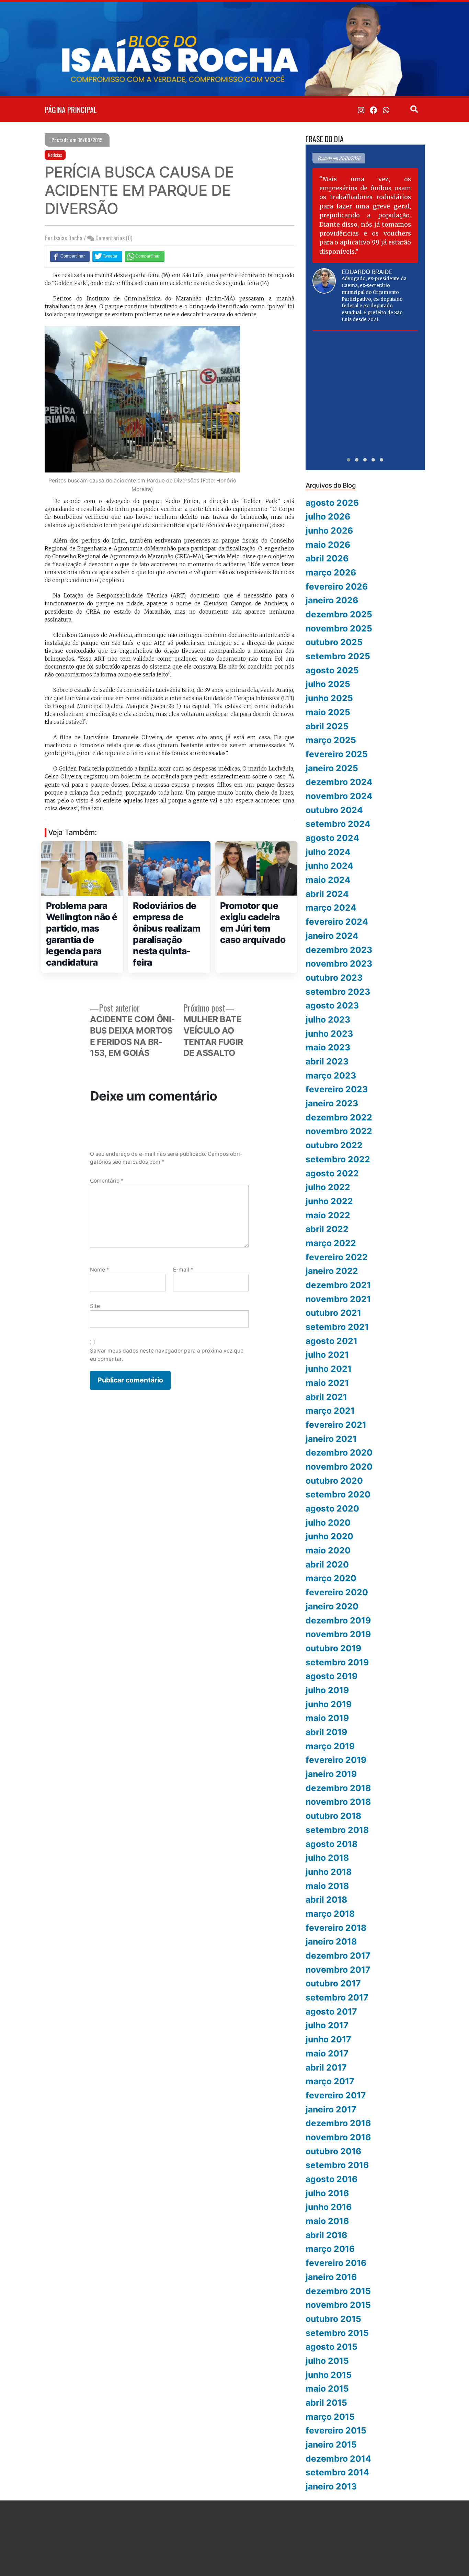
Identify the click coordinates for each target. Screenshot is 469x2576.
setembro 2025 (338, 656)
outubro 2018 (333, 1816)
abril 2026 (327, 558)
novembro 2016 (338, 2137)
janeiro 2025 (332, 768)
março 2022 (331, 1243)
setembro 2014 (337, 2472)
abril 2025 (327, 726)
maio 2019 (327, 1718)
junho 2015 (329, 2375)
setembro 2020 (338, 1494)
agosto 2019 (331, 1676)
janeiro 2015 (331, 2444)
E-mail (183, 1270)
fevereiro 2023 (337, 1089)
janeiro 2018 (331, 1941)
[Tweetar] (107, 256)
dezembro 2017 (338, 1956)
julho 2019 (327, 1690)
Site (95, 1306)
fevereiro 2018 (336, 1928)
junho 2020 (329, 1536)
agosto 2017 (331, 2011)
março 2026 (331, 572)
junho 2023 (329, 1034)
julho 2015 (327, 2361)
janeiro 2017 (331, 2109)
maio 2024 (328, 880)
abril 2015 (326, 2403)
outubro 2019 (333, 1648)
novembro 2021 (338, 1299)
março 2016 (330, 2249)
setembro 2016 (337, 2165)
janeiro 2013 (331, 2486)
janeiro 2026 (332, 600)
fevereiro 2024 (337, 922)
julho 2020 (328, 1523)
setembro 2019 (337, 1662)
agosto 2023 (332, 1005)
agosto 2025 (332, 670)
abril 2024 (327, 894)
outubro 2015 (333, 2319)
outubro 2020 (334, 1481)
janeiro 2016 (331, 2277)
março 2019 (330, 1746)
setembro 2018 (337, 1830)
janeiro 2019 (331, 1774)
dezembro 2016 (338, 2123)
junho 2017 (328, 2039)
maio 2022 (328, 1215)
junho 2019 (329, 1704)
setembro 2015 (337, 2333)
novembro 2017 (338, 1970)
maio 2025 (328, 712)
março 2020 (331, 1578)
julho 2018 (327, 1858)
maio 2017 (327, 2053)
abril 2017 (326, 2067)
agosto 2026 (332, 503)
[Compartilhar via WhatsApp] (145, 256)
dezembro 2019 (338, 1620)
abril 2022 (327, 1229)
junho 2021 (329, 1369)
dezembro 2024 (339, 782)
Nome (100, 1270)
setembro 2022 (338, 1159)
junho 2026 (329, 531)
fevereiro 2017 (336, 2095)
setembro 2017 (337, 1997)
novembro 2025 (339, 628)
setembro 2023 (338, 992)
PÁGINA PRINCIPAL (71, 110)
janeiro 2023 (332, 1103)
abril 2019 (326, 1732)
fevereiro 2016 (336, 2263)
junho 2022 (329, 1201)
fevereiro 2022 (337, 1257)
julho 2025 (328, 684)
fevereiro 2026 (337, 586)
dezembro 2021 (338, 1285)
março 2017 (330, 2081)
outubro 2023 (334, 978)
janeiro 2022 (332, 1271)
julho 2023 (328, 1019)
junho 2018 (329, 1872)
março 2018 (330, 1914)
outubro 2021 (333, 1313)
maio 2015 (327, 2389)
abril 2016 (326, 2235)
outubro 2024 (334, 810)
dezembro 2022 (339, 1117)
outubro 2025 (334, 642)
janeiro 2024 (332, 936)
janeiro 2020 (332, 1606)
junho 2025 (329, 698)
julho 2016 (327, 2193)
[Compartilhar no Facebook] (70, 256)
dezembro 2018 (338, 1788)
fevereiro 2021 (336, 1425)
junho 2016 (329, 2207)
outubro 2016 (333, 2151)
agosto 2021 (331, 1341)
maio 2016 (327, 2221)
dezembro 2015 (338, 2291)
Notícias (55, 155)
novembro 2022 (339, 1131)
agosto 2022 (332, 1173)
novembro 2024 (339, 796)
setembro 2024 (338, 824)
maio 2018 (327, 1886)
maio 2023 (328, 1047)
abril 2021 (326, 1397)
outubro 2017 (333, 1983)
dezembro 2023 (339, 950)
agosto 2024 (332, 838)
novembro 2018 (338, 1802)
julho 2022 (328, 1187)
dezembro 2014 (338, 2459)
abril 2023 (327, 1061)
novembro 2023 (339, 964)
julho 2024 (328, 852)
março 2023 (331, 1075)
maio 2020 (328, 1550)
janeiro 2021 (331, 1439)
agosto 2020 (332, 1508)
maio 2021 (327, 1383)
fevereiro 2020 (337, 1592)
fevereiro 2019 (336, 1760)
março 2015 (330, 2417)
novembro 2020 (339, 1467)
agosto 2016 (331, 2179)
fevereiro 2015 (336, 2430)
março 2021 (330, 1411)
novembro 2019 (338, 1634)
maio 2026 (328, 545)
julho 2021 (327, 1355)
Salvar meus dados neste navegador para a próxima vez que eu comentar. (167, 1355)
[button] (348, 460)
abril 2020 (327, 1564)
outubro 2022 (334, 1145)
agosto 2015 (331, 2347)
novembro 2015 (338, 2305)
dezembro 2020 (339, 1452)
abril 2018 (326, 1900)
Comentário (107, 1181)
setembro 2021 (337, 1327)
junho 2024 (329, 866)
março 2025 (331, 740)
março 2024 (331, 908)
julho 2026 (328, 516)
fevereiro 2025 (337, 754)
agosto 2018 (331, 1844)
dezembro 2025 (339, 614)
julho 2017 (327, 2025)
